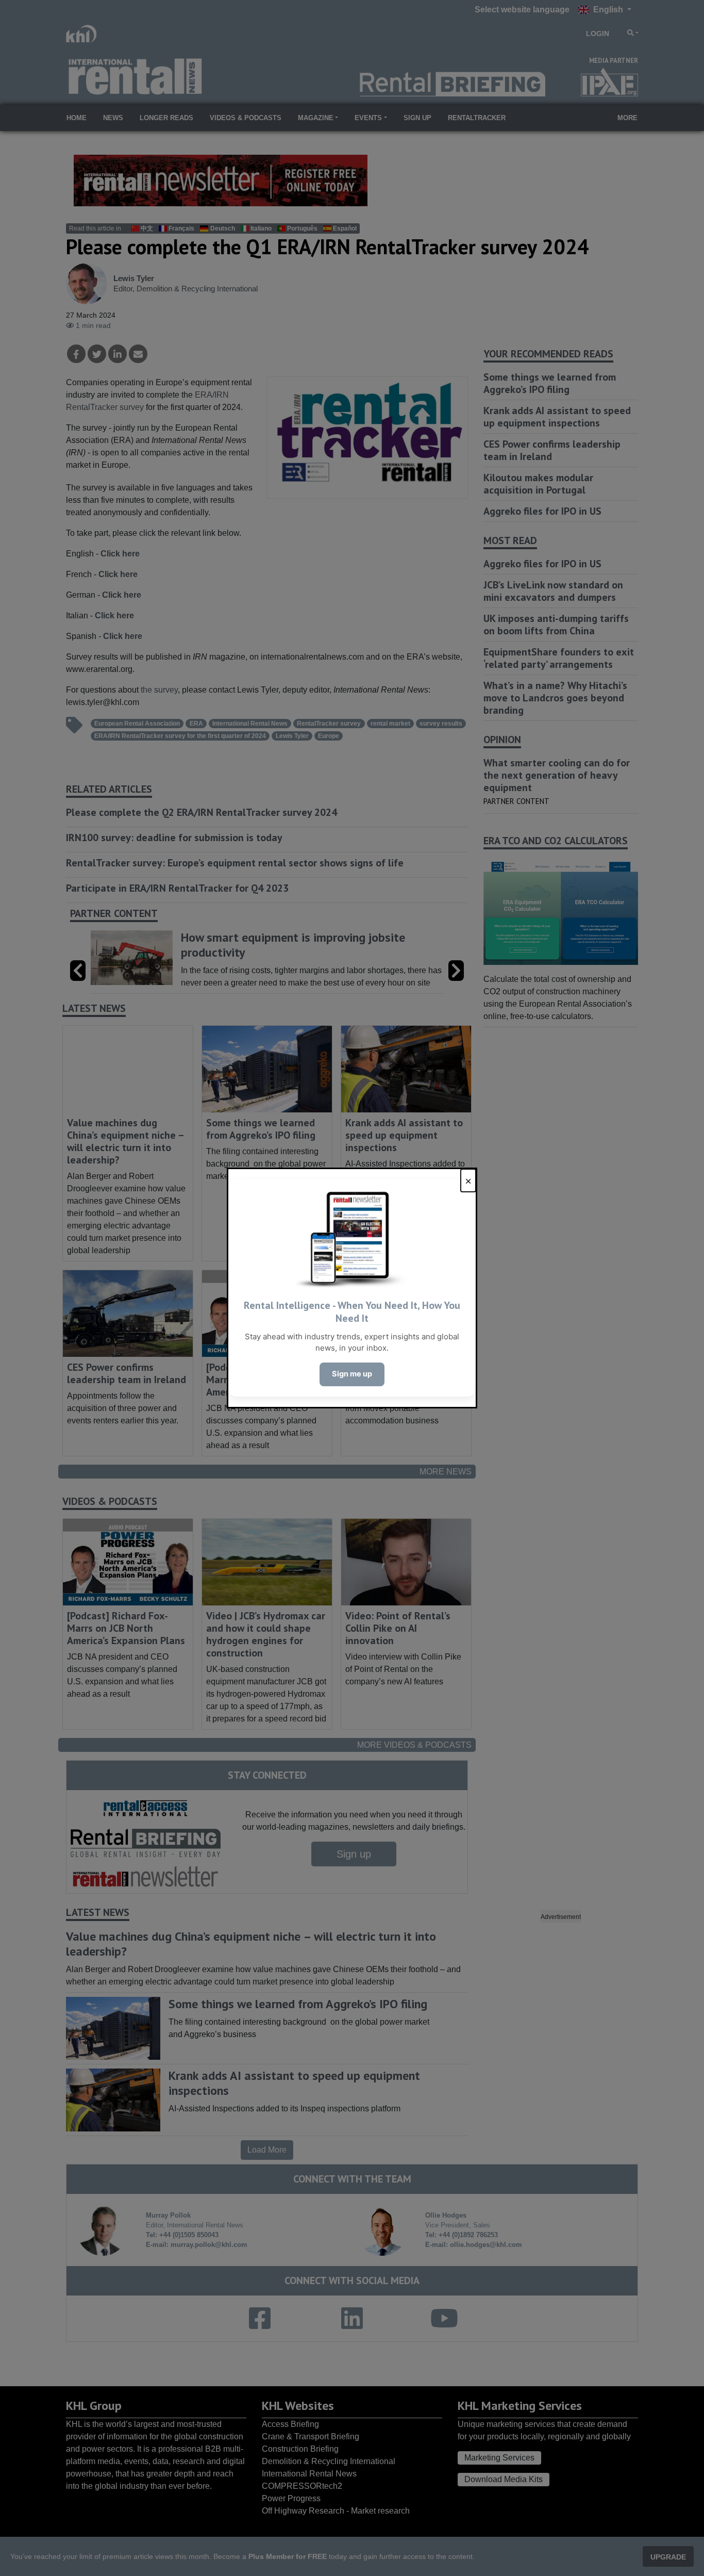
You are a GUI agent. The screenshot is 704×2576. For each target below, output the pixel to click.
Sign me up (352, 1374)
